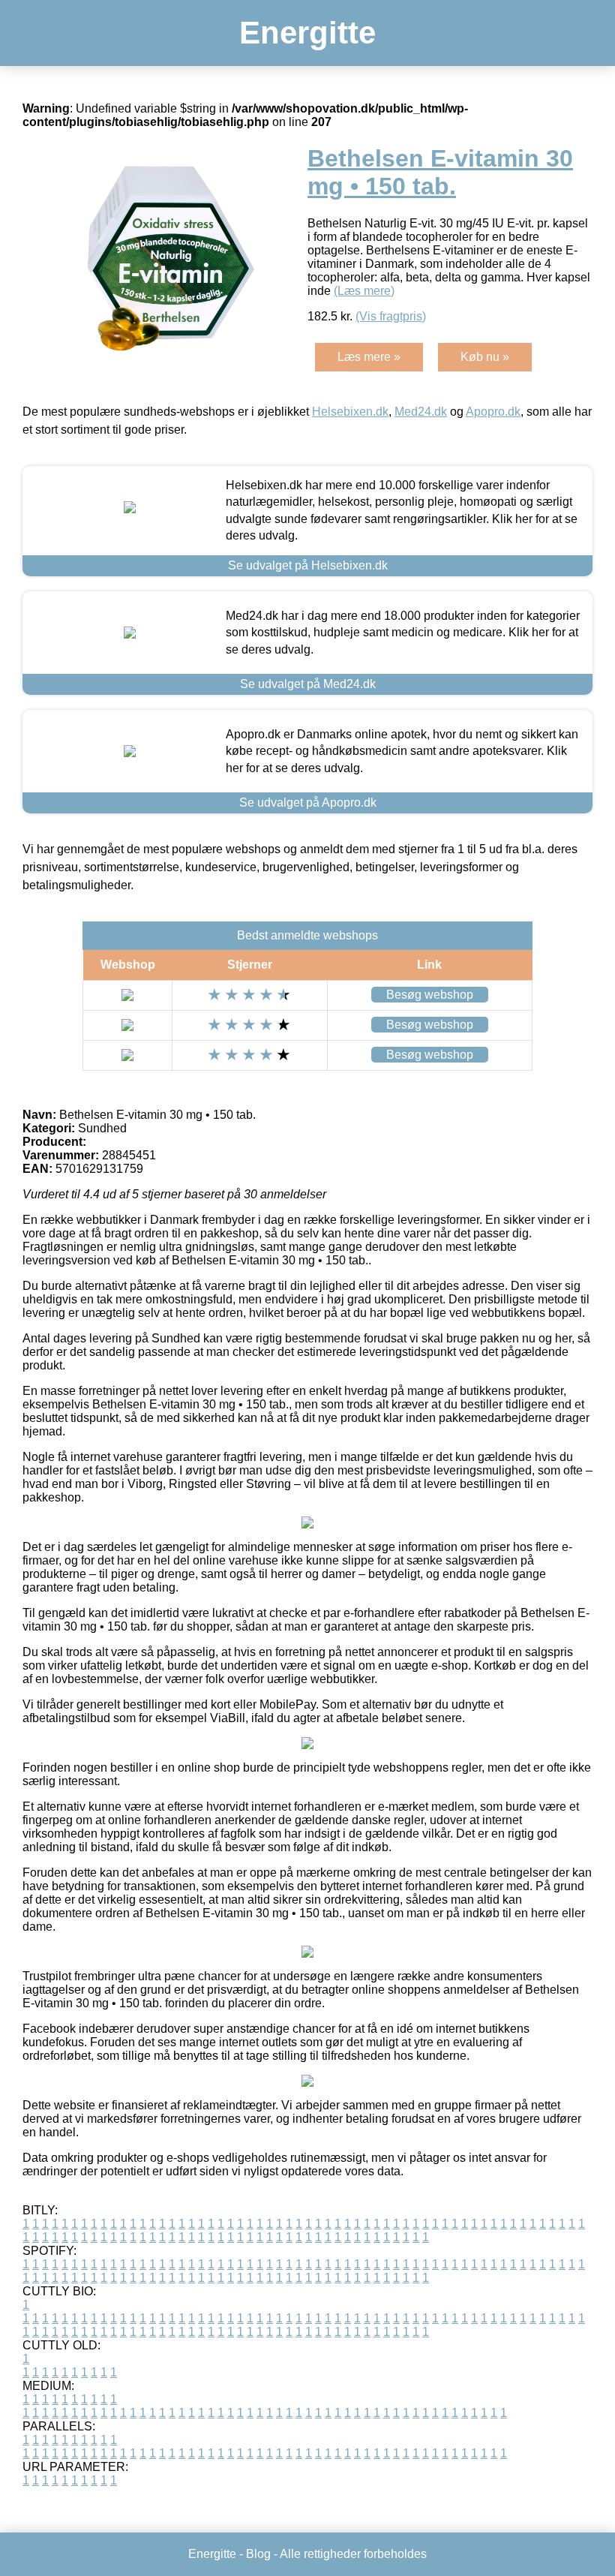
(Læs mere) (364, 291)
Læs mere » (369, 357)
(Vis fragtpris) (391, 316)
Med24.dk (421, 412)
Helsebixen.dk (350, 412)
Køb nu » (485, 357)
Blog (258, 2554)
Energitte (307, 33)
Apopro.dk (493, 412)
